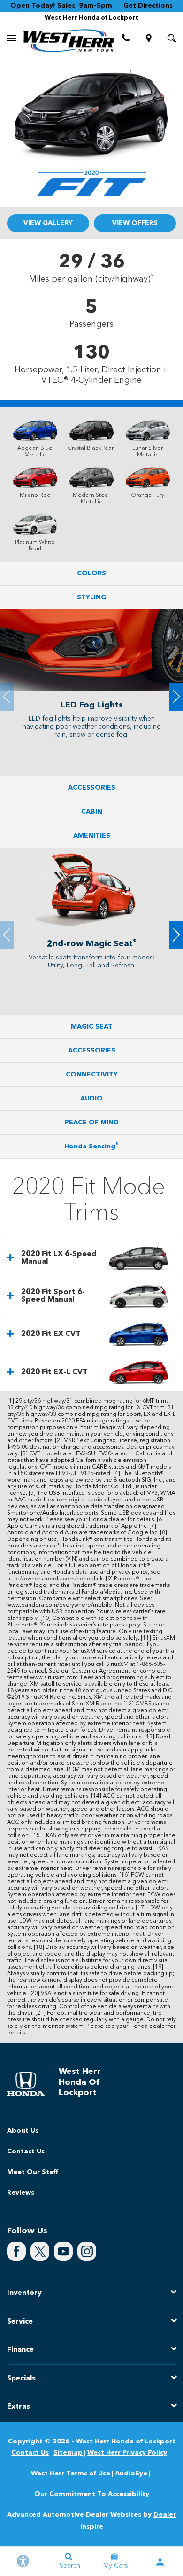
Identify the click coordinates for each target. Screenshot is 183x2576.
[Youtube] (63, 2251)
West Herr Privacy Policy (127, 2453)
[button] (176, 697)
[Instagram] (87, 2251)
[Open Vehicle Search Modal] (172, 38)
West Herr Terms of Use (71, 2474)
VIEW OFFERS (135, 223)
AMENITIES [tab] (92, 836)
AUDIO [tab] (91, 1099)
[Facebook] (16, 2251)
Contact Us (26, 2152)
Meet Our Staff (33, 2172)
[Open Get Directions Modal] (149, 38)
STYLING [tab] (91, 597)
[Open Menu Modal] (11, 38)
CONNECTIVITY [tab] (92, 1075)
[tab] (91, 1258)
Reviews (21, 2193)
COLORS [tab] (91, 573)
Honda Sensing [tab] (91, 1146)
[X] (40, 2251)
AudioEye (131, 2474)
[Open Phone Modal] (126, 38)
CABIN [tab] (92, 812)
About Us (23, 2131)
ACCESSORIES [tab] (92, 788)
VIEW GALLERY (48, 223)
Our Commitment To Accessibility (92, 2494)
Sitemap (68, 2453)
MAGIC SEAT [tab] (92, 1027)
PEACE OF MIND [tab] (92, 1123)
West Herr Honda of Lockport (126, 2442)
